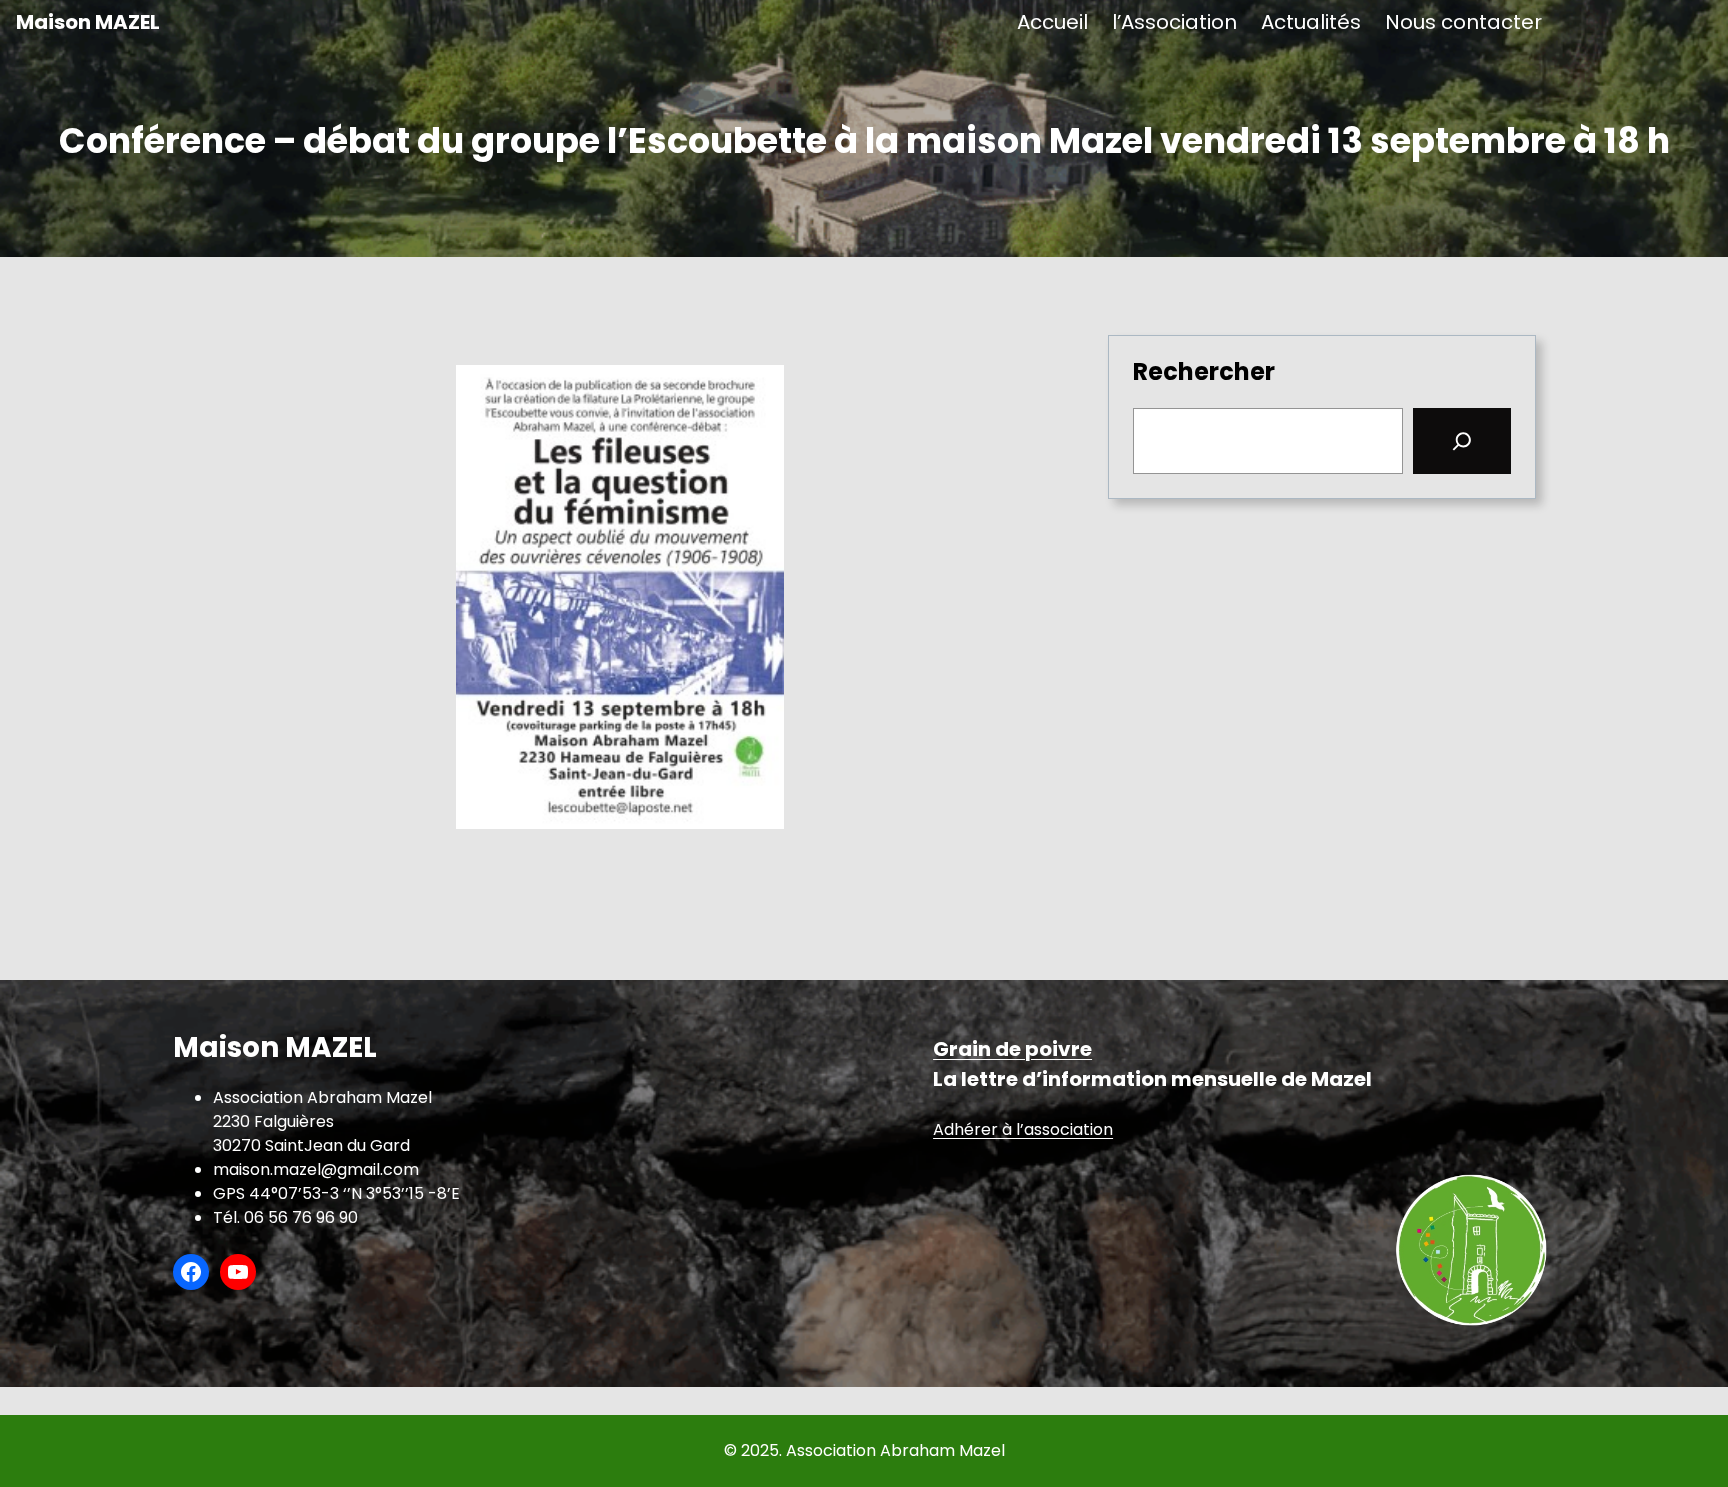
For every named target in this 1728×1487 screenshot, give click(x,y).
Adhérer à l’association (1023, 1129)
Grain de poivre (1012, 1049)
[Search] (1462, 441)
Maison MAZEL (88, 22)
